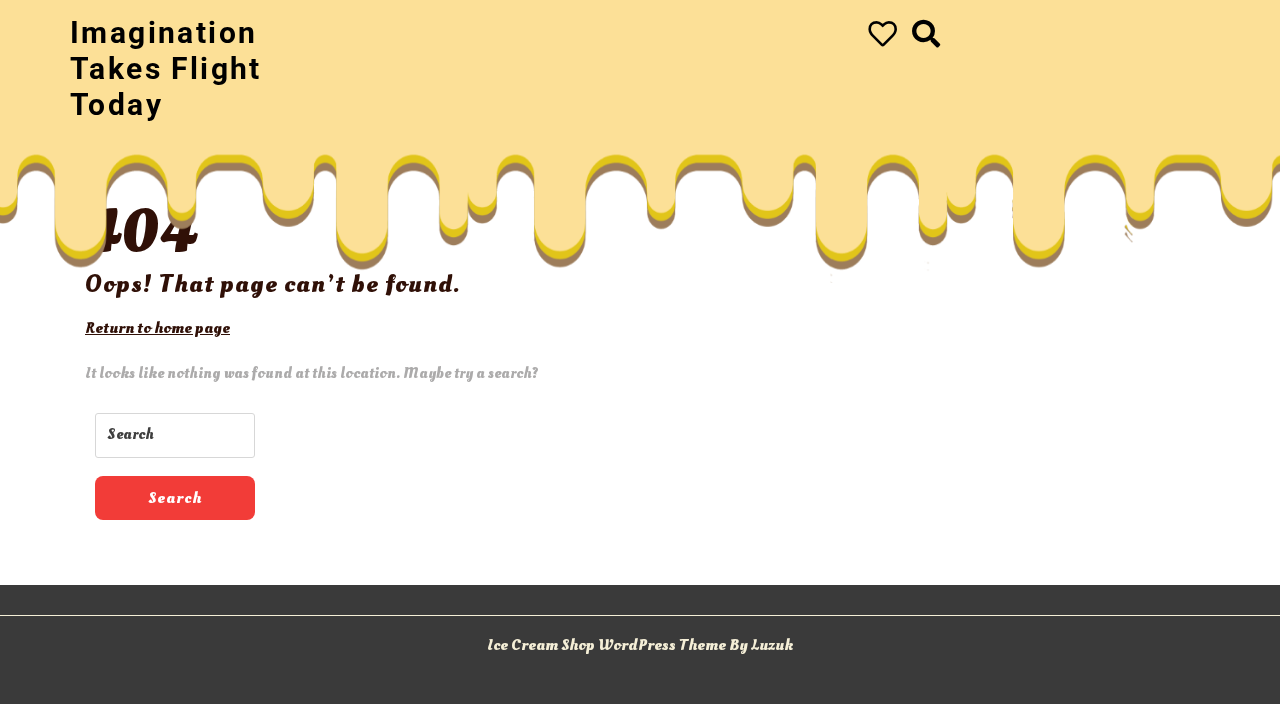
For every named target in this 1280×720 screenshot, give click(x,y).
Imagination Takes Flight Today (166, 68)
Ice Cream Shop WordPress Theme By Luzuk (640, 645)
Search (175, 498)
